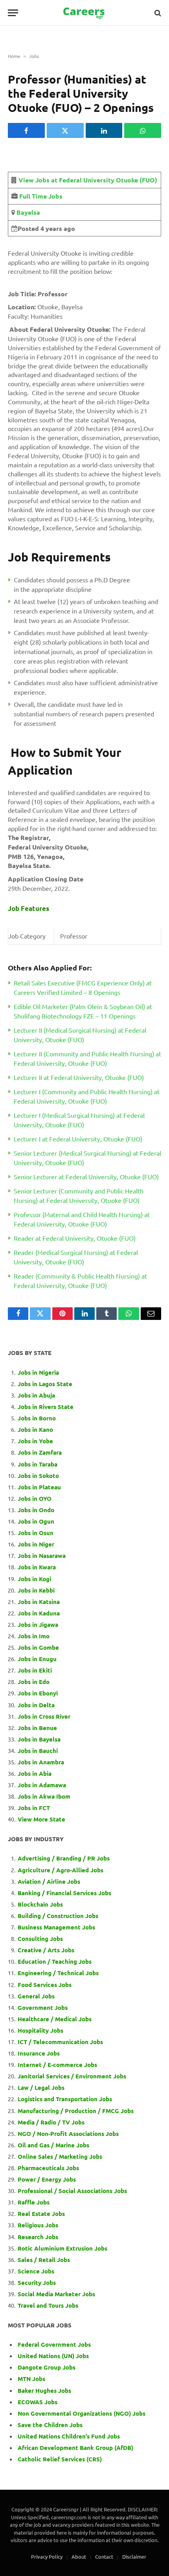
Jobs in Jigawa (38, 1624)
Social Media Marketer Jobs (56, 2294)
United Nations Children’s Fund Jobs (69, 2436)
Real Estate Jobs (41, 2214)
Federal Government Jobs (55, 2344)
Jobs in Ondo (36, 1510)
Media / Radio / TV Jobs (51, 2122)
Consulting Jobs (40, 1939)
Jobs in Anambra (41, 1762)
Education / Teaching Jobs (55, 1961)
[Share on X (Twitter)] (65, 130)
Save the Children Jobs (50, 2425)
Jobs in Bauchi (38, 1751)
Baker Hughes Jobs (45, 2390)
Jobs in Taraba (38, 1464)
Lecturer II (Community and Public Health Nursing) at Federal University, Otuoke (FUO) (87, 1058)
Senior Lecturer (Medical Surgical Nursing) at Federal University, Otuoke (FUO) (87, 1158)
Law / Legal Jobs (41, 2087)
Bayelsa (28, 212)
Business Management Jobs (56, 1927)
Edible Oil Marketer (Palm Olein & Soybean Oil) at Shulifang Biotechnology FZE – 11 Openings (83, 1011)
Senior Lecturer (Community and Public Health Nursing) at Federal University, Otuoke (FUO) (79, 1195)
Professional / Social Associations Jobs (72, 2191)
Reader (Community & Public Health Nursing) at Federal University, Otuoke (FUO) (80, 1281)
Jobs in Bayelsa (39, 1739)
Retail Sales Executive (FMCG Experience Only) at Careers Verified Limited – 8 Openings (83, 987)
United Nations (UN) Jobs (53, 2356)
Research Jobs (38, 2237)
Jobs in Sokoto (38, 1476)
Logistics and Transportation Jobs (65, 2099)
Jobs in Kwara (37, 1567)
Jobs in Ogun (36, 1521)
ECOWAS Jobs (38, 2402)
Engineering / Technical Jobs (58, 1973)
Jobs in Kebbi (36, 1590)
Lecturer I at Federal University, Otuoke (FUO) (78, 1139)
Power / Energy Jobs (47, 2179)
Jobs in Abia (35, 1773)
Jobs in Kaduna (39, 1613)
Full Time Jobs (41, 196)
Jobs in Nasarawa (42, 1556)
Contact (104, 2556)
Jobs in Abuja (36, 1395)
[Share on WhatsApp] (143, 130)
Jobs (34, 56)
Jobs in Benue (37, 1728)
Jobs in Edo (34, 1682)
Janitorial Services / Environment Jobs (72, 2076)
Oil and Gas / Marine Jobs (53, 2145)
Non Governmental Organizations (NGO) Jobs (82, 2413)
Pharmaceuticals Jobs (48, 2168)
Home (14, 56)
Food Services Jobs (45, 1985)
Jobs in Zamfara (40, 1452)
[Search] (157, 13)
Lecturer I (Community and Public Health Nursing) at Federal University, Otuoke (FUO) (87, 1096)
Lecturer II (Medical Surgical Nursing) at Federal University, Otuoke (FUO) (80, 1035)
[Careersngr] (84, 13)
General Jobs (36, 1996)
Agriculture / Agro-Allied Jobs (61, 1870)
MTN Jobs (31, 2379)
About (79, 2556)
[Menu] (13, 13)
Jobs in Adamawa (42, 1785)
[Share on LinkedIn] (104, 130)
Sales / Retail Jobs (44, 2260)
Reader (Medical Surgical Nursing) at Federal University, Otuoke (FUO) (76, 1257)
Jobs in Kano (35, 1429)
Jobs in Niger (36, 1544)
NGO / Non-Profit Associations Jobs (68, 2134)
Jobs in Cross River (44, 1716)
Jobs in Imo (34, 1636)
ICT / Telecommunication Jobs (60, 2042)
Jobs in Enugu (37, 1659)
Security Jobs (37, 2282)
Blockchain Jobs (40, 1904)
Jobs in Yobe (35, 1441)
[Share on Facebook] (26, 130)
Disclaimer (134, 2556)
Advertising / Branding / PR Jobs (64, 1858)
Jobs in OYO (35, 1498)
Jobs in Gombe (38, 1647)
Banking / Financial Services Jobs (64, 1893)
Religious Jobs (38, 2225)
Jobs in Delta (36, 1705)
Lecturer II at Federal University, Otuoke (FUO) (79, 1077)
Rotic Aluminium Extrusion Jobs (62, 2248)
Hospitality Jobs (40, 2030)
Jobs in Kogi (34, 1579)
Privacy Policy (47, 2556)
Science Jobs (36, 2271)
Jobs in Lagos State (46, 1384)
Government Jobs (43, 2007)
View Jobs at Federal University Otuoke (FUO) (88, 180)
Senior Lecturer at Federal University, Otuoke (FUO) (86, 1176)
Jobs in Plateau (39, 1487)
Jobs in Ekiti (35, 1670)
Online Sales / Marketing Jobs (60, 2156)
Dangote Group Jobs (47, 2367)
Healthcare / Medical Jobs (55, 2019)
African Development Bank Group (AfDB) (75, 2448)
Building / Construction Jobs (58, 1916)
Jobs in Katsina (39, 1602)
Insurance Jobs (39, 2053)
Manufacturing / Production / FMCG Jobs (76, 2111)
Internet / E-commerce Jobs (57, 2065)
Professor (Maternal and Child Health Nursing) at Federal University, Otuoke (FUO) (82, 1219)
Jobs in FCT (34, 1808)
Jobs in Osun (36, 1533)
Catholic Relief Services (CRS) (60, 2459)
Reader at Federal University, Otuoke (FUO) (75, 1238)
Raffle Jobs (34, 2202)
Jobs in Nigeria (39, 1372)
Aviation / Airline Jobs (49, 1881)
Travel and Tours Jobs (48, 2305)
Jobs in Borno (37, 1418)
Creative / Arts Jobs (46, 1950)
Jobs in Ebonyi (38, 1693)
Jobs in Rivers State (46, 1407)
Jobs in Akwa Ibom (44, 1796)
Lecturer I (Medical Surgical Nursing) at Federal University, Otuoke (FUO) (79, 1120)
